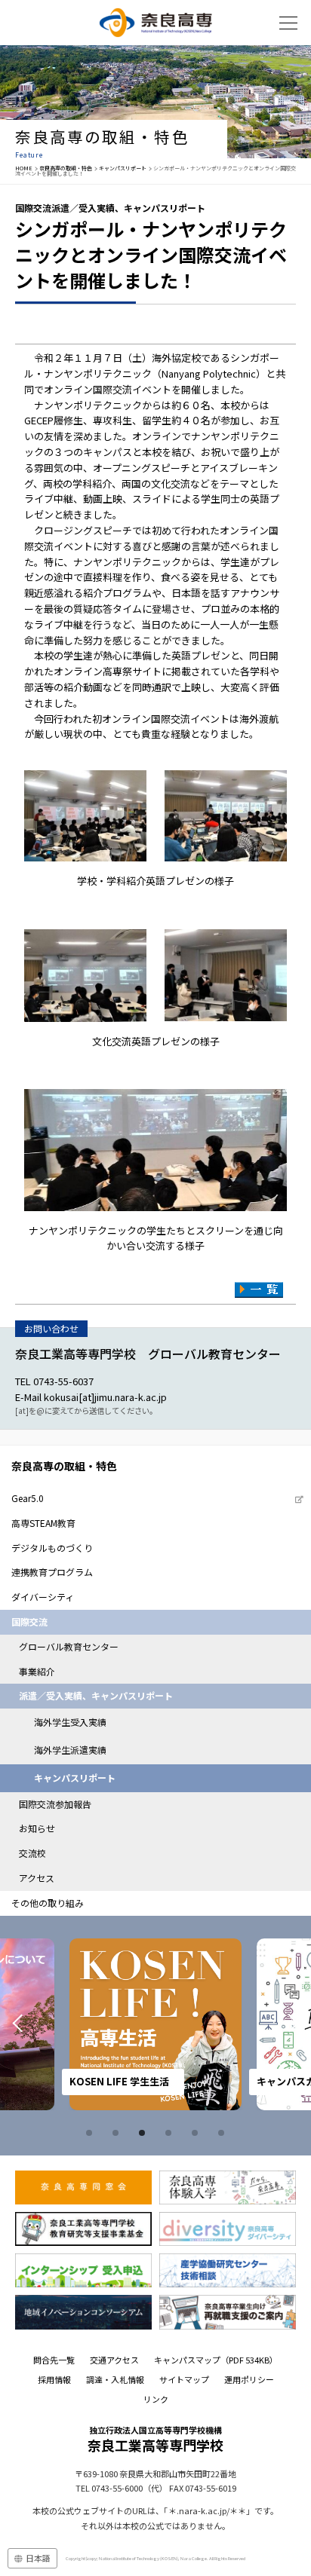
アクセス (37, 1878)
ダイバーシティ (43, 1597)
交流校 (32, 1853)
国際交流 (29, 1621)
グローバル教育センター (69, 1646)
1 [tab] (91, 2133)
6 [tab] (223, 2133)
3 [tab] (144, 2133)
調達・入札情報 (115, 2379)
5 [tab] (197, 2133)
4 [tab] (171, 2133)
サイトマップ (184, 2379)
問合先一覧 (54, 2360)
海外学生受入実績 (70, 1722)
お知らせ (37, 1828)
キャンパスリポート (123, 168)
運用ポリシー (249, 2379)
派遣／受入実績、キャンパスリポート (96, 1695)
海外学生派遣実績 (70, 1750)
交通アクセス (114, 2360)
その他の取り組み (48, 1903)
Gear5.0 (28, 1498)
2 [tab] (118, 2133)
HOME (24, 168)
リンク (156, 2399)
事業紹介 (37, 1671)
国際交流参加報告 (55, 1804)
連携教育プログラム (52, 1572)
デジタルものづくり (52, 1548)
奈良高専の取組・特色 (66, 168)
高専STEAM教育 (43, 1523)
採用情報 (54, 2379)
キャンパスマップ (216, 2360)
